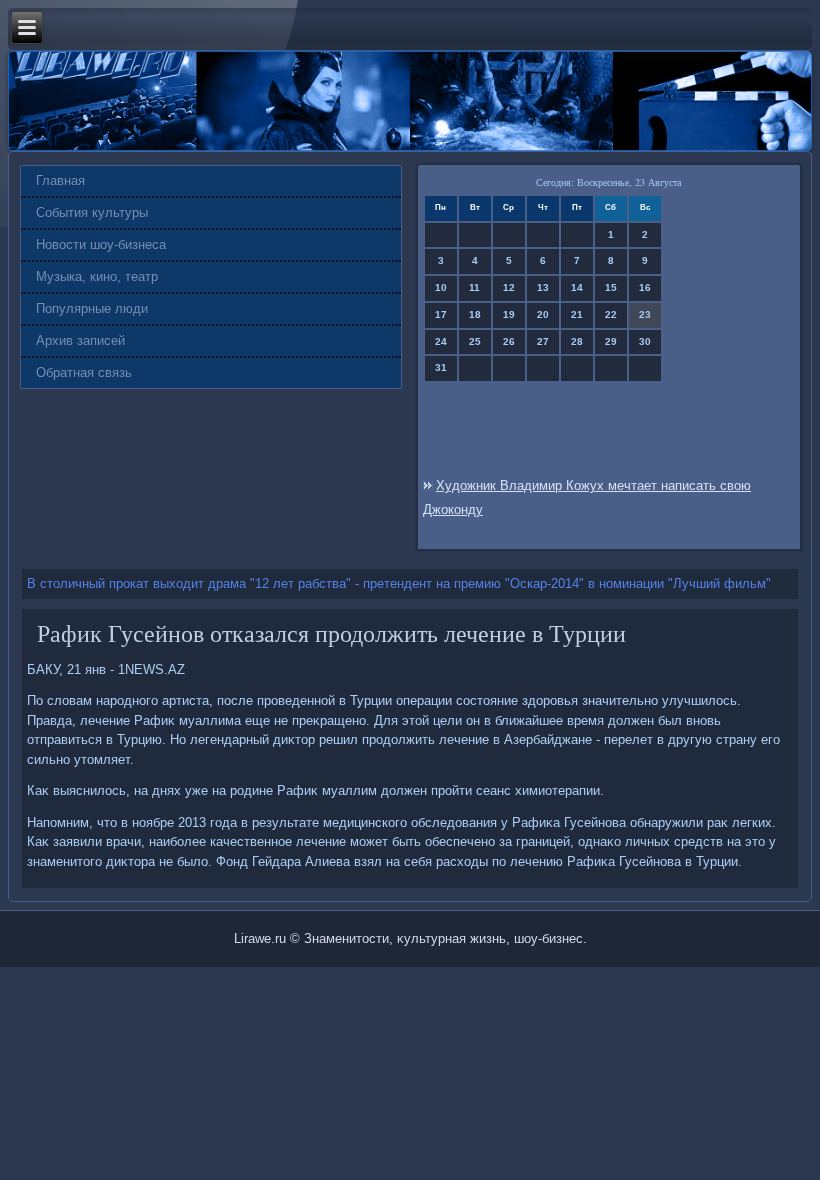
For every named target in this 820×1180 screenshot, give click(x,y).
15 (611, 287)
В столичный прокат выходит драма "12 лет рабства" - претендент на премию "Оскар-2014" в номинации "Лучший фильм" (399, 583)
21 (577, 314)
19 (509, 314)
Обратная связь (84, 372)
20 (543, 314)
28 (577, 341)
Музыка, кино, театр (97, 276)
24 (441, 341)
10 (441, 287)
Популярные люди (92, 308)
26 (509, 341)
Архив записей (80, 340)
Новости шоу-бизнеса (101, 244)
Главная (60, 180)
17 (441, 314)
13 (543, 287)
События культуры (92, 212)
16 (645, 287)
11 (474, 287)
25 (475, 341)
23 (645, 314)
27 (543, 341)
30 (645, 341)
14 (577, 287)
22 (611, 314)
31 (441, 367)
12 (509, 287)
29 (611, 341)
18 (475, 314)
